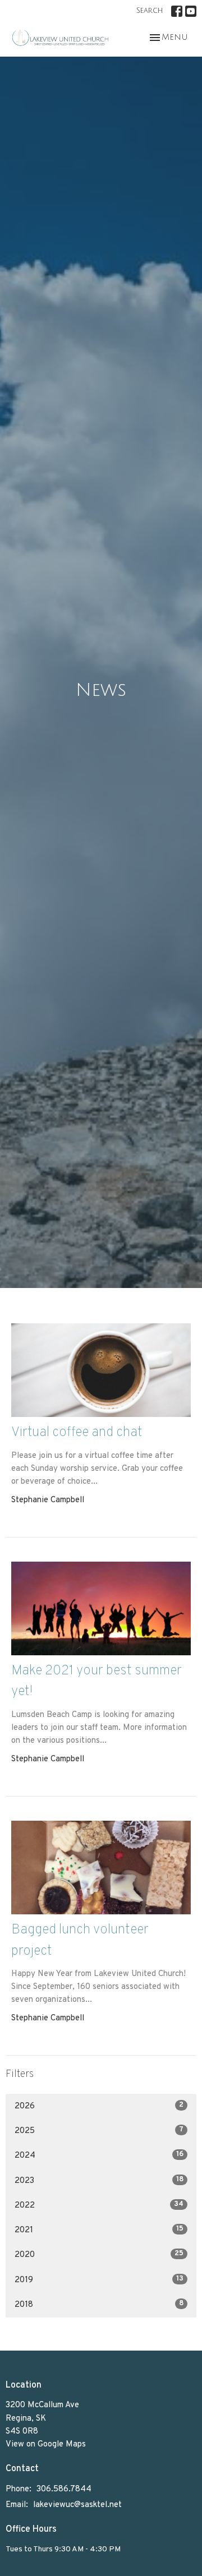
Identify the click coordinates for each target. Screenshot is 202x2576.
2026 (99, 2106)
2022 (99, 2205)
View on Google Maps (46, 2445)
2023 (99, 2181)
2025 (99, 2131)
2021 (99, 2230)
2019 (99, 2280)
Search (150, 11)
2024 (99, 2155)
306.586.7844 (64, 2489)
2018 (99, 2305)
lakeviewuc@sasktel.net (77, 2505)
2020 (99, 2255)
